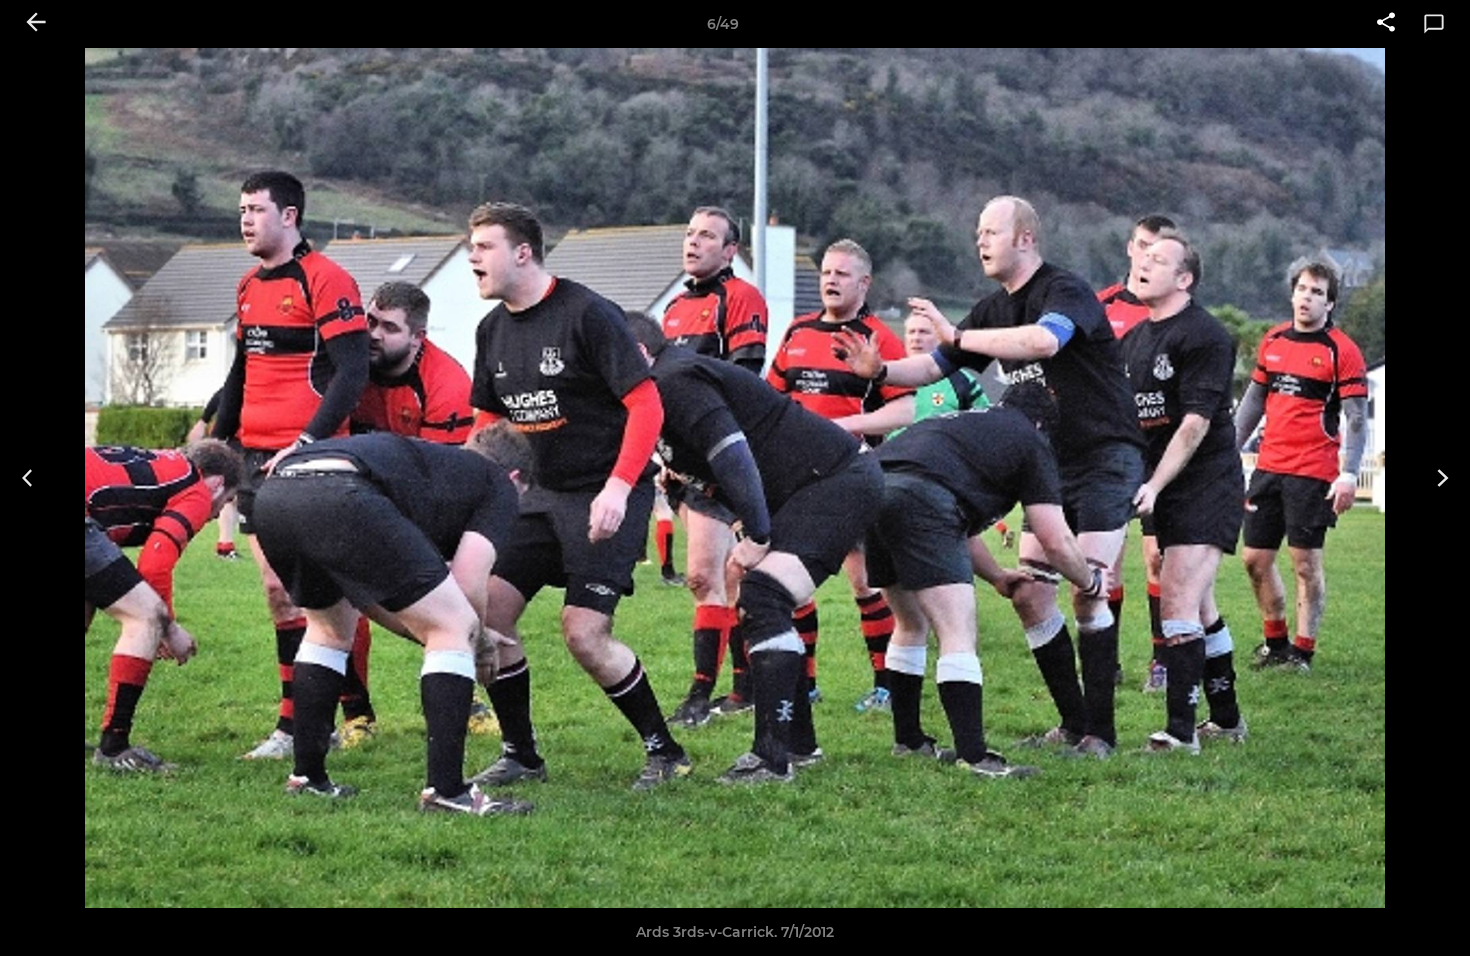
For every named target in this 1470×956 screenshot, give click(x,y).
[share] (1386, 24)
